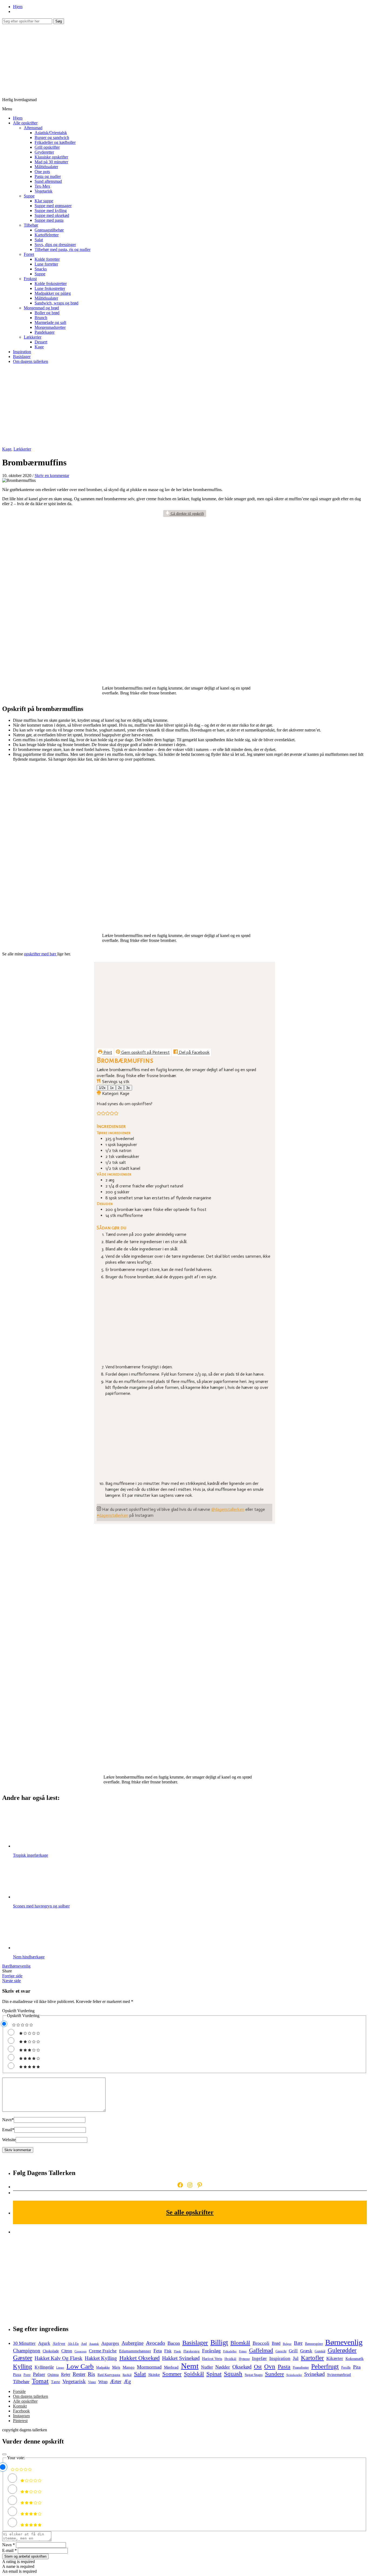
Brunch (41, 318)
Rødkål (127, 2375)
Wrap (103, 2382)
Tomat (40, 2381)
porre (27, 2375)
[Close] (4, 2454)
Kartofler (312, 2358)
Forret (29, 254)
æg (127, 2381)
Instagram (21, 2416)
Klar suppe (44, 201)
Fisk (168, 2351)
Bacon (174, 2343)
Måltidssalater (46, 167)
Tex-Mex (42, 186)
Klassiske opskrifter (51, 157)
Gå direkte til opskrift (187, 514)
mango (129, 2367)
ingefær (259, 2358)
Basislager (22, 357)
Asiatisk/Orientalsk (51, 133)
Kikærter (335, 2358)
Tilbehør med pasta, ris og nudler (63, 249)
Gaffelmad (261, 2350)
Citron (67, 2351)
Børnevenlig (20, 1966)
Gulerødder (342, 2350)
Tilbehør (31, 225)
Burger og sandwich (52, 138)
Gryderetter (44, 152)
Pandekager (45, 332)
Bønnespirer (314, 2344)
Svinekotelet (294, 2375)
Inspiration (22, 352)
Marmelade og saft (50, 322)
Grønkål (320, 2351)
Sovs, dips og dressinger (55, 245)
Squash (233, 2374)
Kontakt (20, 2406)
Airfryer (59, 2344)
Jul (296, 2358)
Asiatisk (94, 2344)
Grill (293, 2351)
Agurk (44, 2343)
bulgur (287, 2344)
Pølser (39, 2374)
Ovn (270, 2366)
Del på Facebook (194, 1052)
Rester (79, 2374)
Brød (276, 2343)
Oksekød (242, 2367)
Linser (60, 2368)
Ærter (116, 2381)
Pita (357, 2367)
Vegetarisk (43, 191)
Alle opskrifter (25, 123)
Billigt (219, 2342)
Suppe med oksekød (52, 215)
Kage (39, 347)
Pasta (284, 2367)
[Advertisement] (185, 406)
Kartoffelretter (47, 235)
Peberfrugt (325, 2366)
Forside (19, 2391)
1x (112, 1088)
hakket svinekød (181, 2358)
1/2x (102, 1088)
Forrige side (12, 1976)
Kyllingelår (44, 2367)
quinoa (53, 2375)
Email (8, 2130)
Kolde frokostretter (51, 284)
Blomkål (240, 2343)
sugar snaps (254, 2375)
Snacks (41, 269)
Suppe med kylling (51, 211)
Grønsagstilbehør (49, 230)
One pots (42, 172)
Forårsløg (211, 2351)
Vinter (92, 2382)
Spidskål (194, 2374)
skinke (154, 2374)
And (84, 2344)
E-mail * (9, 2550)
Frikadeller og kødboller (55, 142)
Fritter (243, 2351)
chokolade (51, 2351)
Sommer (172, 2374)
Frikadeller (230, 2351)
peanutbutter (301, 2368)
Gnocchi (281, 2351)
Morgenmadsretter (50, 327)
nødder (223, 2367)
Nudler (207, 2367)
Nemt (190, 2366)
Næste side (11, 1981)
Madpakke (103, 2368)
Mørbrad (171, 2367)
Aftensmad (33, 128)
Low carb (80, 2366)
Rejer (66, 2374)
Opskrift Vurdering (18, 2011)
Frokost (30, 279)
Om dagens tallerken (31, 361)
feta (158, 2351)
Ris (91, 2374)
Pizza (17, 2375)
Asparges (110, 2343)
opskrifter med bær (41, 954)
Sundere (274, 2374)
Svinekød (314, 2374)
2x (120, 1088)
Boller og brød (47, 313)
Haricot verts (212, 2359)
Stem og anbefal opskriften (25, 2556)
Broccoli (261, 2343)
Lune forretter (46, 264)
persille (346, 2368)
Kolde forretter (47, 259)
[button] (99, 1114)
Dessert (41, 342)
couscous (80, 2351)
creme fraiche (103, 2351)
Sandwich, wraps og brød (56, 303)
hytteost (244, 2359)
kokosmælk (355, 2359)
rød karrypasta (109, 2375)
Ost (258, 2367)
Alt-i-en (73, 2344)
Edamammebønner (135, 2351)
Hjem (18, 7)
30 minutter (24, 2343)
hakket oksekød (140, 2358)
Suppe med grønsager (53, 206)
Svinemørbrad (339, 2375)
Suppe (29, 196)
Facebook (21, 2411)
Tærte (56, 2382)
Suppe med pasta (49, 220)
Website (9, 2140)
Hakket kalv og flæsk (58, 2358)
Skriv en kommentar (52, 476)
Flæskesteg (192, 2351)
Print (107, 1052)
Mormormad (149, 2367)
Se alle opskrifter (190, 2212)
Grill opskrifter (47, 147)
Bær (6, 1966)
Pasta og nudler (48, 176)
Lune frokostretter (50, 288)
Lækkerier (33, 337)
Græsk (306, 2351)
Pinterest (20, 2421)
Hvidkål (230, 2359)
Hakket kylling (101, 2358)
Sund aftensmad (48, 181)
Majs (116, 2367)
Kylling (23, 2366)
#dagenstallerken (113, 1515)
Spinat (214, 2374)
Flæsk (177, 2351)
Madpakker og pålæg (53, 293)
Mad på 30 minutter (51, 162)
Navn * (9, 2545)
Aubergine (132, 2343)
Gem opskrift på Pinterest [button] (145, 1052)
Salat (39, 240)
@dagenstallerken (228, 1509)
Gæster (23, 2358)
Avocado (155, 2343)
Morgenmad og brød (41, 308)
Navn (8, 2120)
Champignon (27, 2351)
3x (128, 1088)
